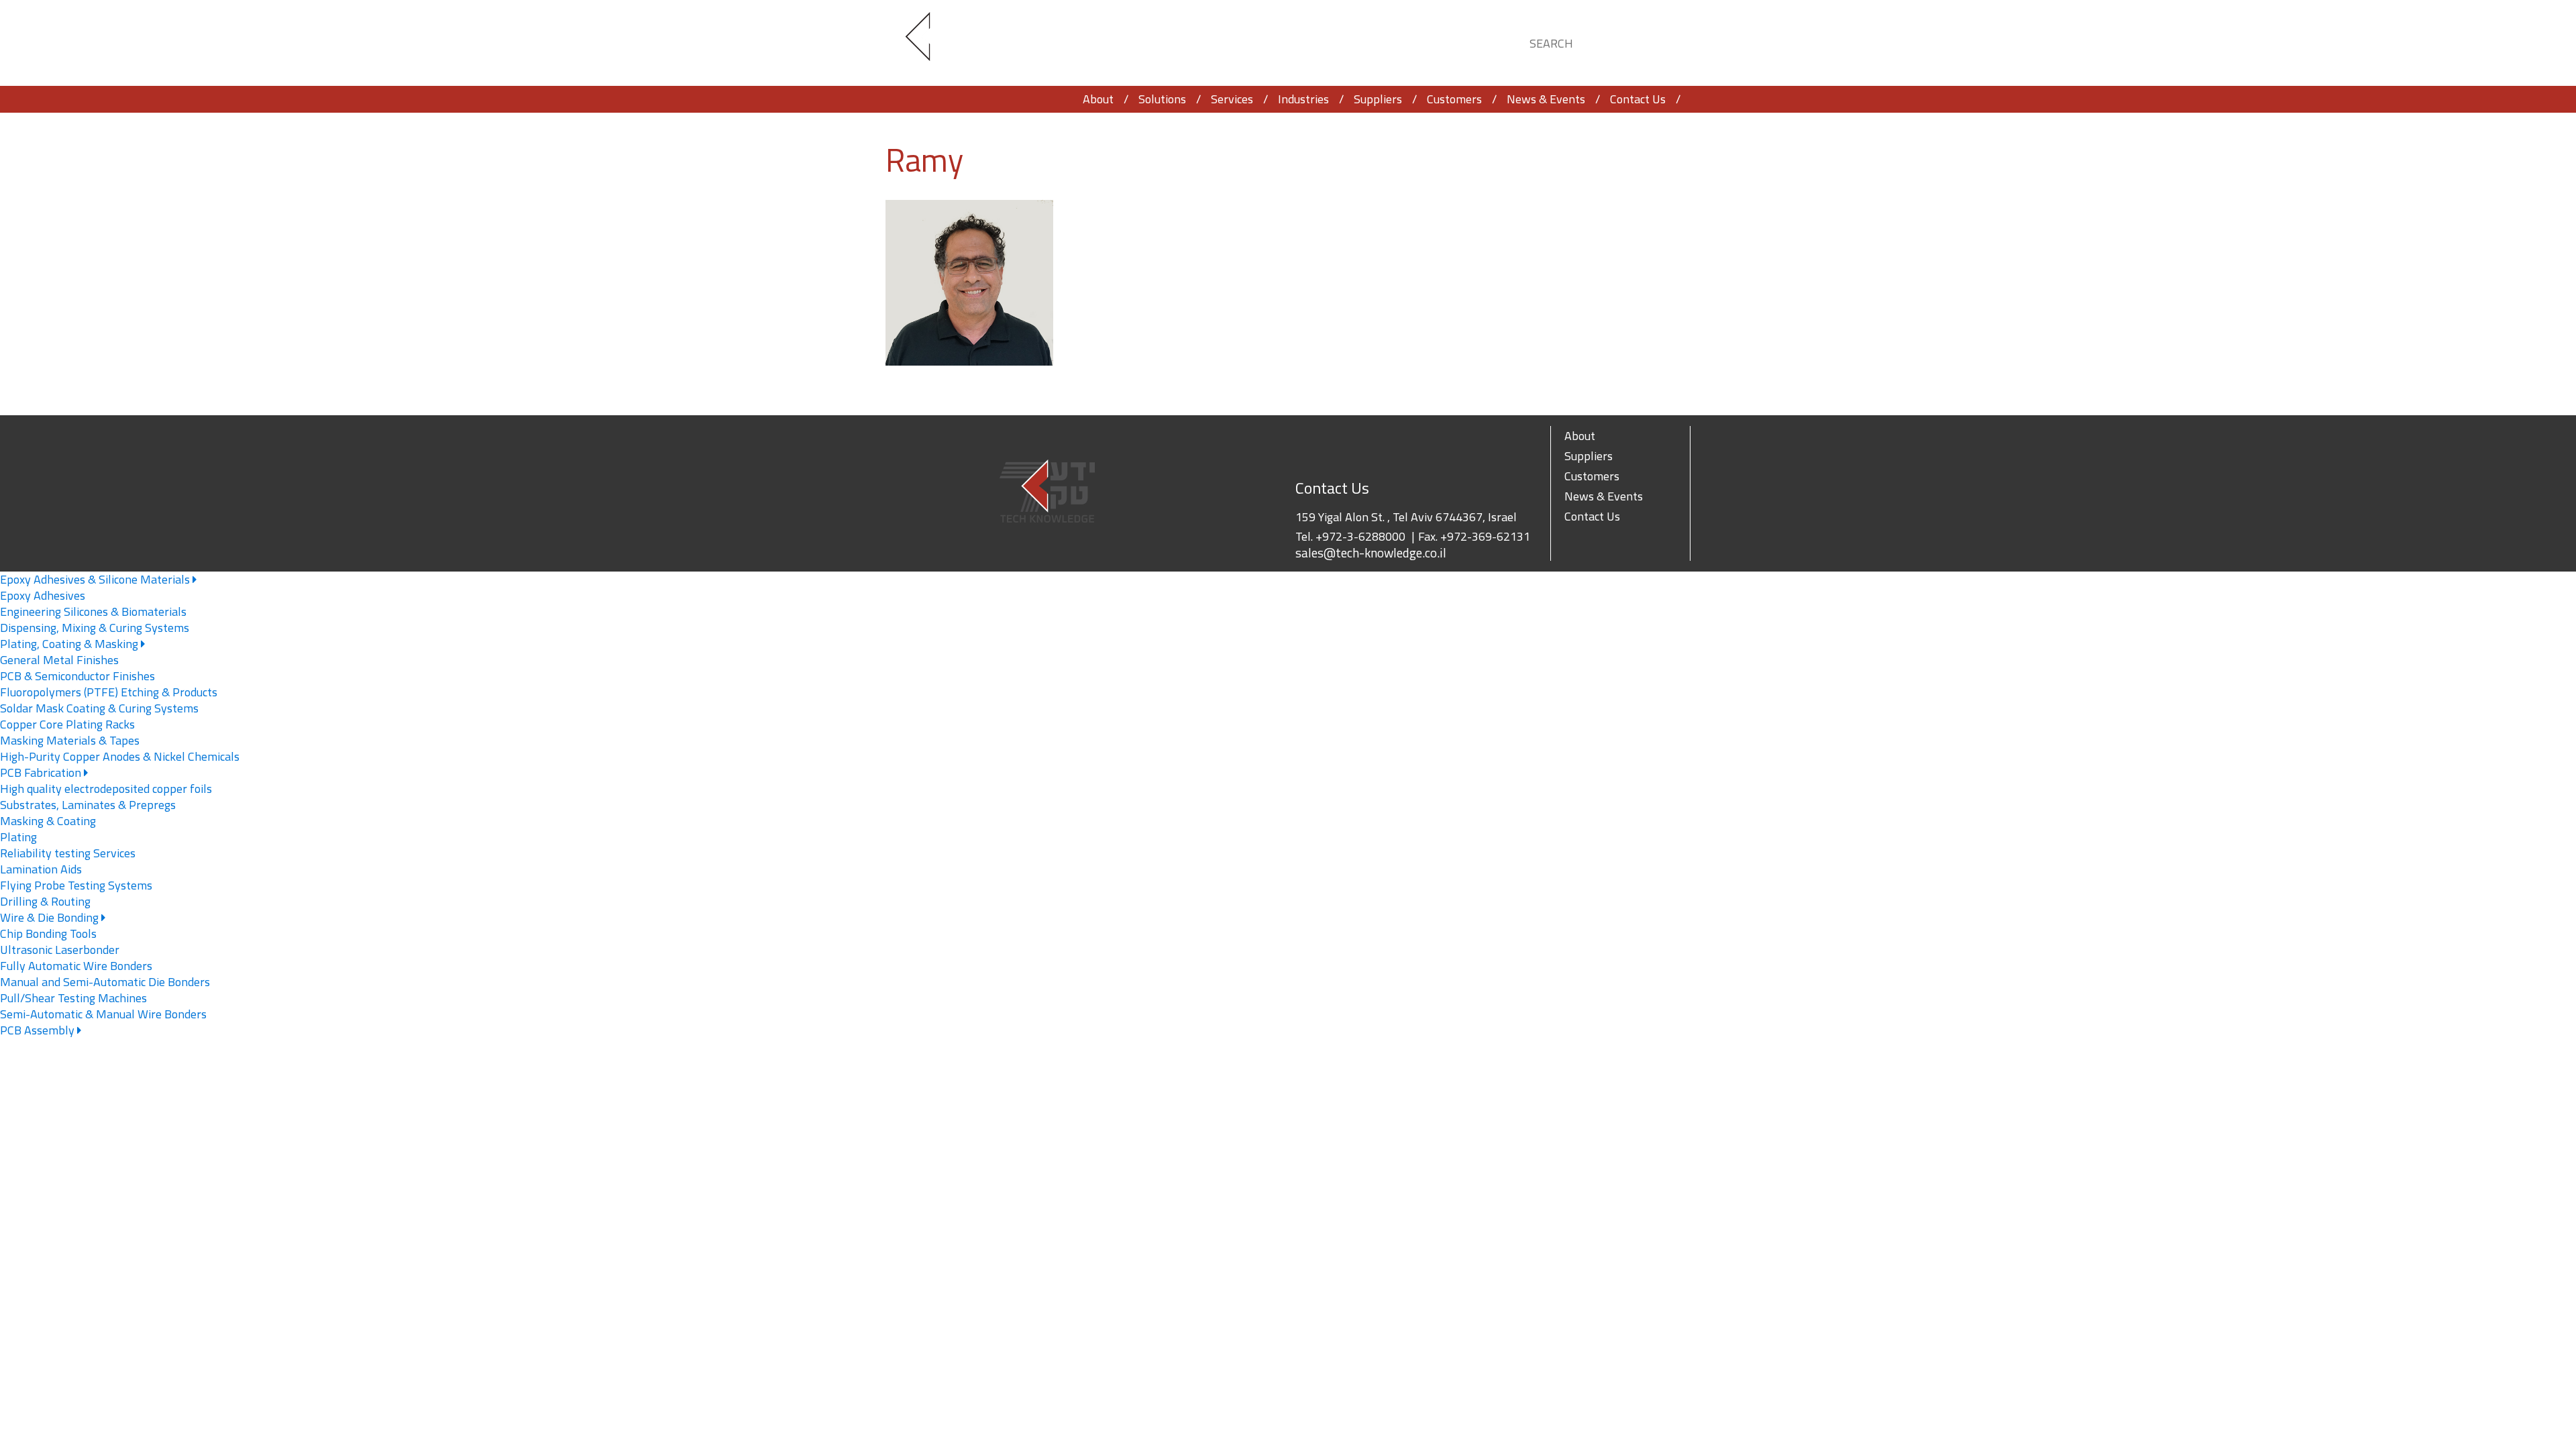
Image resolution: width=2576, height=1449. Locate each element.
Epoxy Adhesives (43, 595)
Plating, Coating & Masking (70, 644)
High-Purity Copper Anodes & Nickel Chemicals (120, 756)
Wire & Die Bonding (51, 917)
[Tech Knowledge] (929, 43)
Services (1232, 99)
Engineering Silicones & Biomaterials (93, 611)
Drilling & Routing (45, 901)
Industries (1303, 99)
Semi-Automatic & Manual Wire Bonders (103, 1014)
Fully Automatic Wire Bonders (76, 966)
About (1098, 99)
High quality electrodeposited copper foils (106, 789)
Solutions (1162, 99)
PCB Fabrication (42, 772)
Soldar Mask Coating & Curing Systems (99, 708)
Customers (1454, 99)
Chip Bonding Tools (48, 933)
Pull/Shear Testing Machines (73, 998)
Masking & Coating (48, 821)
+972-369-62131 (1485, 536)
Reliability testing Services (68, 853)
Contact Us (1638, 99)
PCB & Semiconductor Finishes (77, 676)
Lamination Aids (41, 869)
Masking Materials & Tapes (70, 740)
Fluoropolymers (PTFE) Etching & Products (109, 692)
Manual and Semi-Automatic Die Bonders (105, 982)
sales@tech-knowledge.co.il (1371, 553)
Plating (18, 837)
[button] (1668, 41)
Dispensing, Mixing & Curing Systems (95, 628)
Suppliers (1378, 99)
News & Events (1546, 99)
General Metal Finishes (59, 660)
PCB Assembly (39, 1030)
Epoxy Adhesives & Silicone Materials (96, 579)
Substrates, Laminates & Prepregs (88, 805)
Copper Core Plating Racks (67, 724)
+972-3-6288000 (1360, 536)
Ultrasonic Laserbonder (60, 950)
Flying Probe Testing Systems (76, 885)
